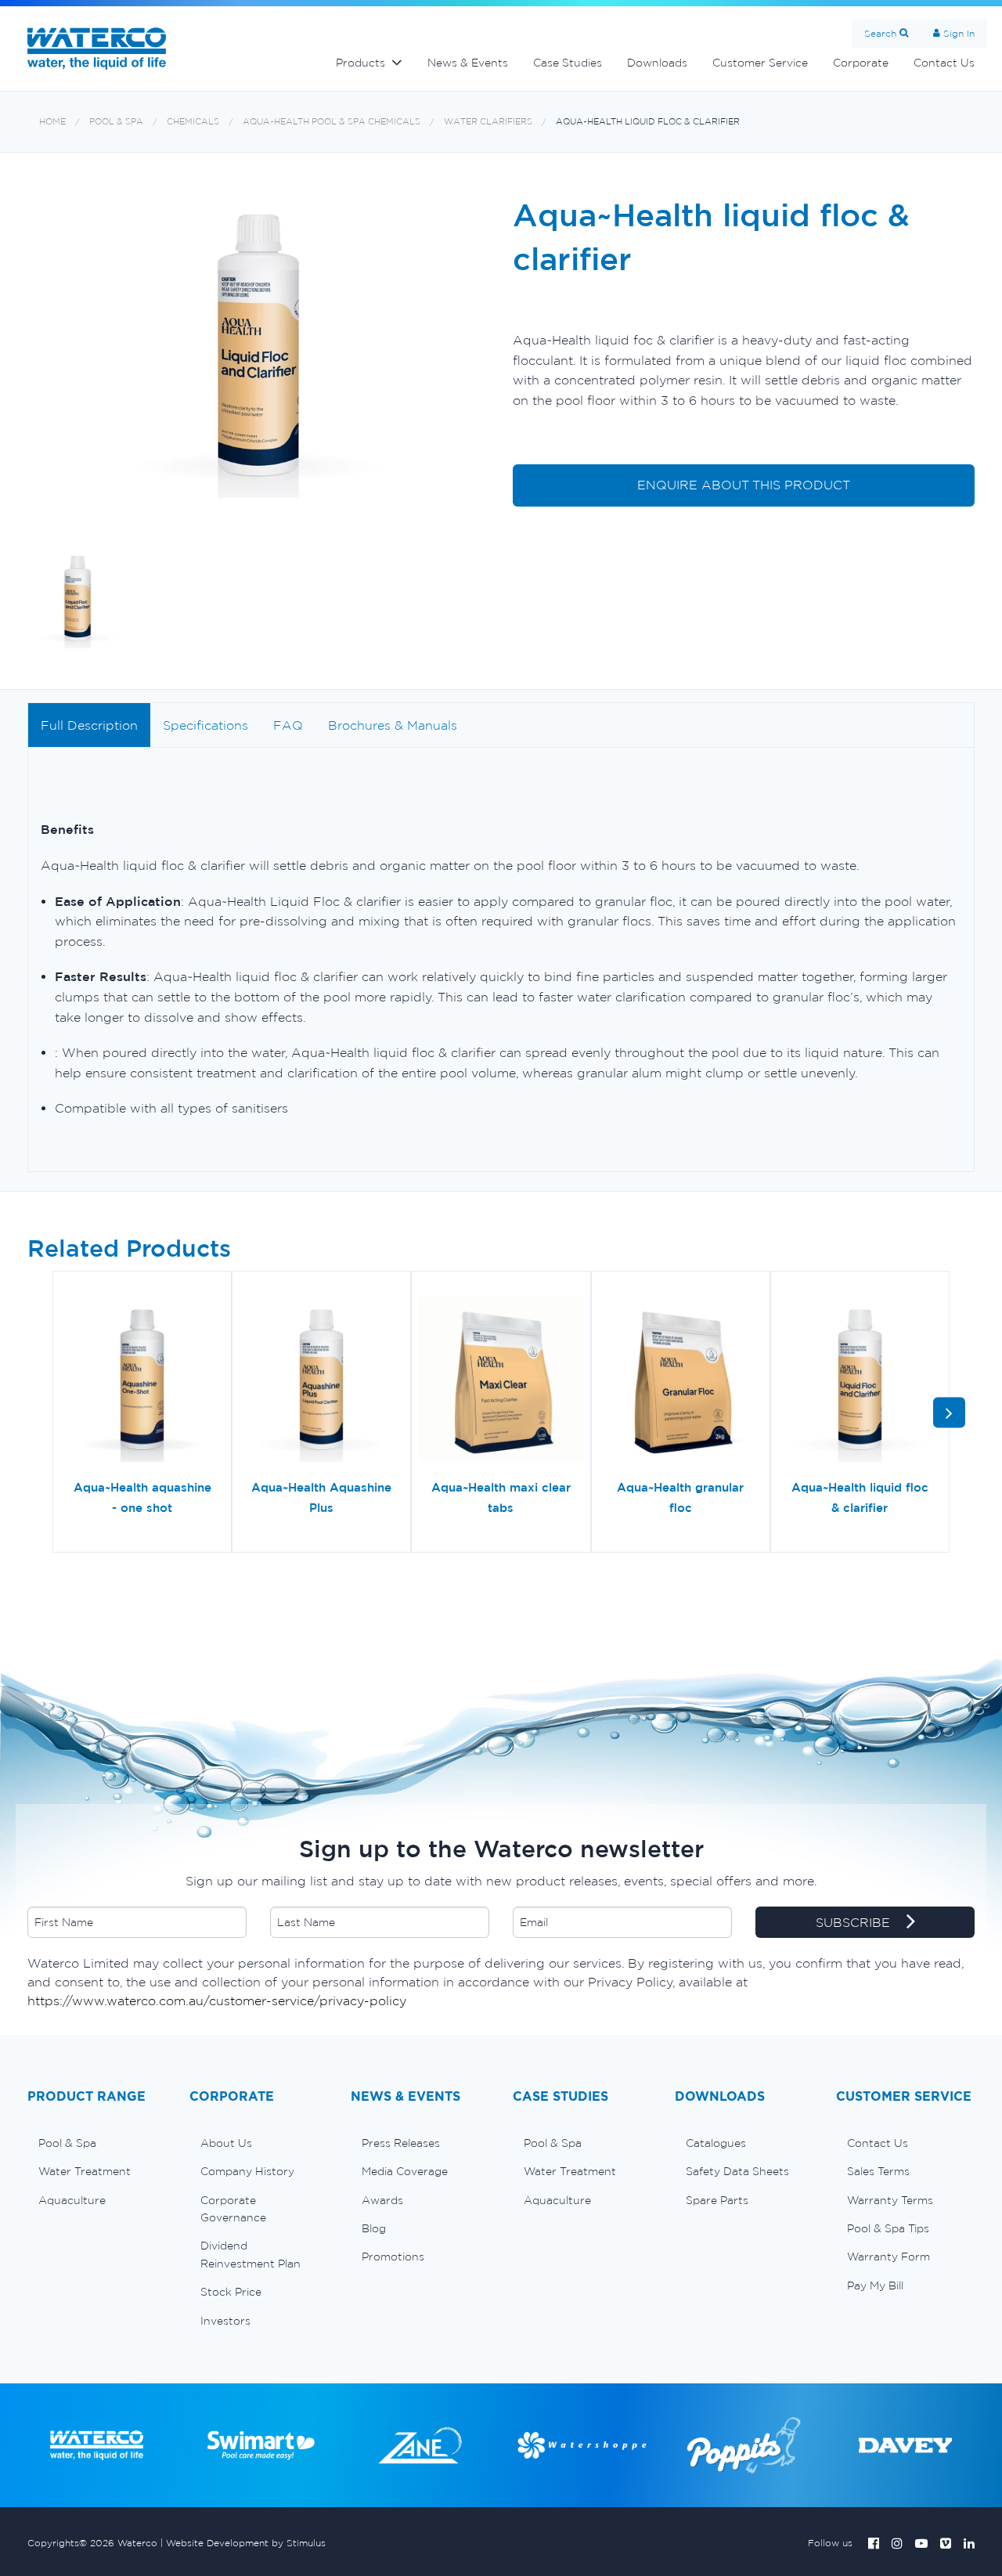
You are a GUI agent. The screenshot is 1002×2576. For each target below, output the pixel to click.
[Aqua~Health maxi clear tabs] (501, 1381)
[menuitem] (97, 2143)
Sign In (959, 33)
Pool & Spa (116, 122)
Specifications (205, 725)
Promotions (393, 2257)
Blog (374, 2228)
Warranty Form (888, 2257)
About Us (226, 2143)
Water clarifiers (488, 122)
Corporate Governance (233, 2209)
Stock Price (231, 2292)
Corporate (861, 63)
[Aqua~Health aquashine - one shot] (142, 1381)
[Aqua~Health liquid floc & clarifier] (860, 1381)
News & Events (468, 63)
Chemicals (193, 122)
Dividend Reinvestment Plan (250, 2254)
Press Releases (401, 2143)
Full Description (89, 725)
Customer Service (760, 63)
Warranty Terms (890, 2200)
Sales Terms (878, 2171)
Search (880, 33)
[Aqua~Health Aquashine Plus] (321, 1381)
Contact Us (944, 63)
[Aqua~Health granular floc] (681, 1381)
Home (52, 122)
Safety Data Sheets (737, 2171)
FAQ (288, 725)
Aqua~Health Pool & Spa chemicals (332, 122)
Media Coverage (405, 2171)
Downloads (657, 63)
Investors (225, 2321)
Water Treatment (85, 2171)
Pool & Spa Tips (888, 2228)
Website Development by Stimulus (246, 2543)
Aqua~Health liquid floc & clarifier (648, 122)
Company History (247, 2171)
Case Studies (568, 63)
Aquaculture (72, 2200)
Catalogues (716, 2143)
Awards (382, 2200)
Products (360, 63)
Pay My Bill (875, 2286)
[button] (949, 1412)
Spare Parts (717, 2200)
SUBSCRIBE (855, 1922)
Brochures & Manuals (393, 725)
